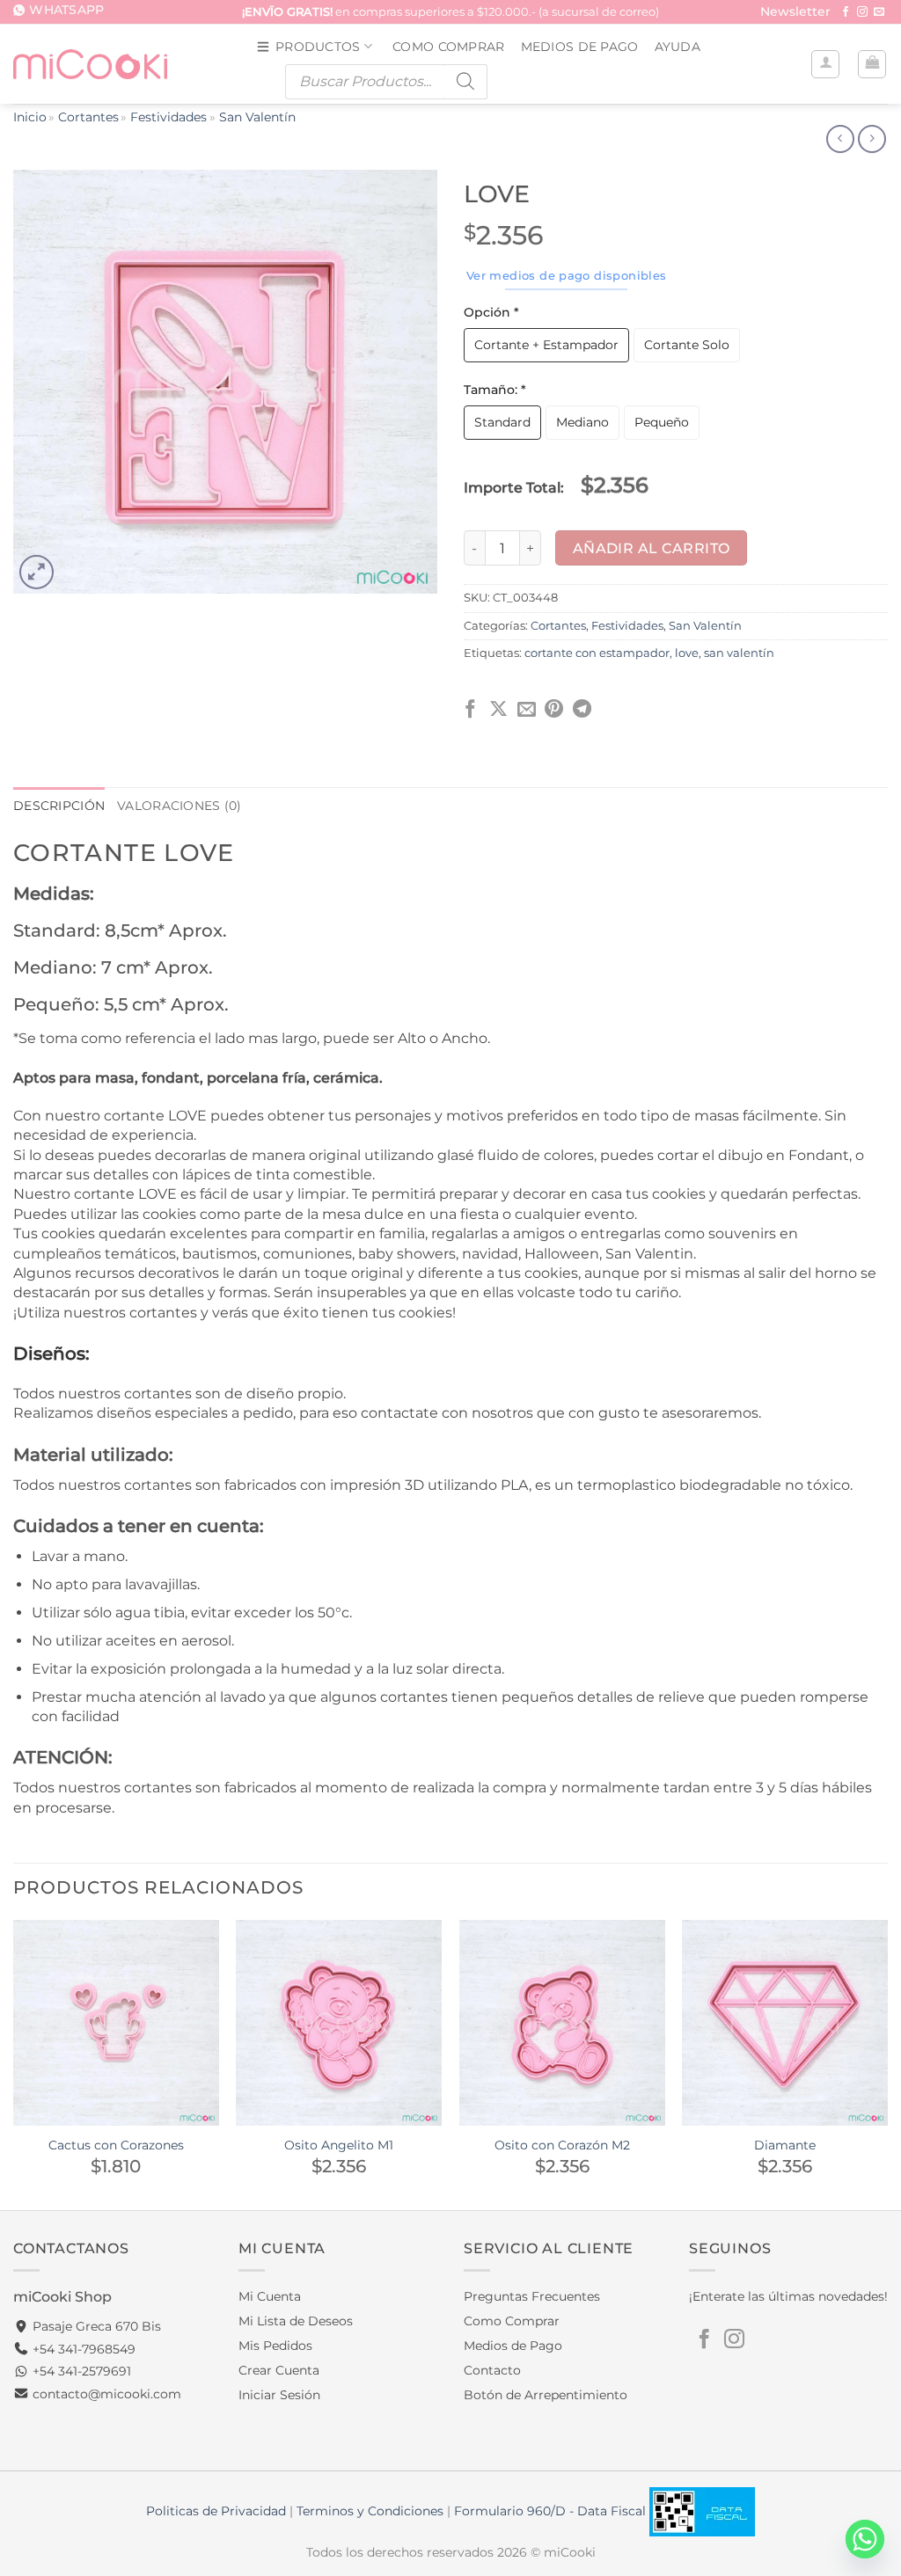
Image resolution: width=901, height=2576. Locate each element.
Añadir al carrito (652, 548)
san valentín (739, 653)
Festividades (168, 117)
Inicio (30, 117)
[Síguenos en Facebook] (846, 12)
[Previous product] (872, 139)
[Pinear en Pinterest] (554, 710)
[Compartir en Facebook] (470, 710)
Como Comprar (448, 47)
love (687, 653)
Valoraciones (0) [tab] (179, 806)
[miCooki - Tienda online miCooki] (90, 64)
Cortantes (88, 117)
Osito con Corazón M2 (562, 2145)
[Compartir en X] (498, 710)
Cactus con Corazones (116, 2145)
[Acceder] (825, 64)
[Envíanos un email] (879, 12)
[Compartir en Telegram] (582, 710)
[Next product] (840, 139)
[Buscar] (465, 82)
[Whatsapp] (865, 2539)
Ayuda (678, 47)
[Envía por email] (527, 710)
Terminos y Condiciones (370, 2511)
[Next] (887, 2063)
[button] (795, 13)
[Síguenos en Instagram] (862, 12)
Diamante (785, 2145)
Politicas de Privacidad (216, 2511)
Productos (318, 47)
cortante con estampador (597, 653)
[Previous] (14, 2063)
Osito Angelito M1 (339, 2145)
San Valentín (257, 117)
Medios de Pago (580, 47)
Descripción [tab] (59, 806)
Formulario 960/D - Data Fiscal (552, 2511)
